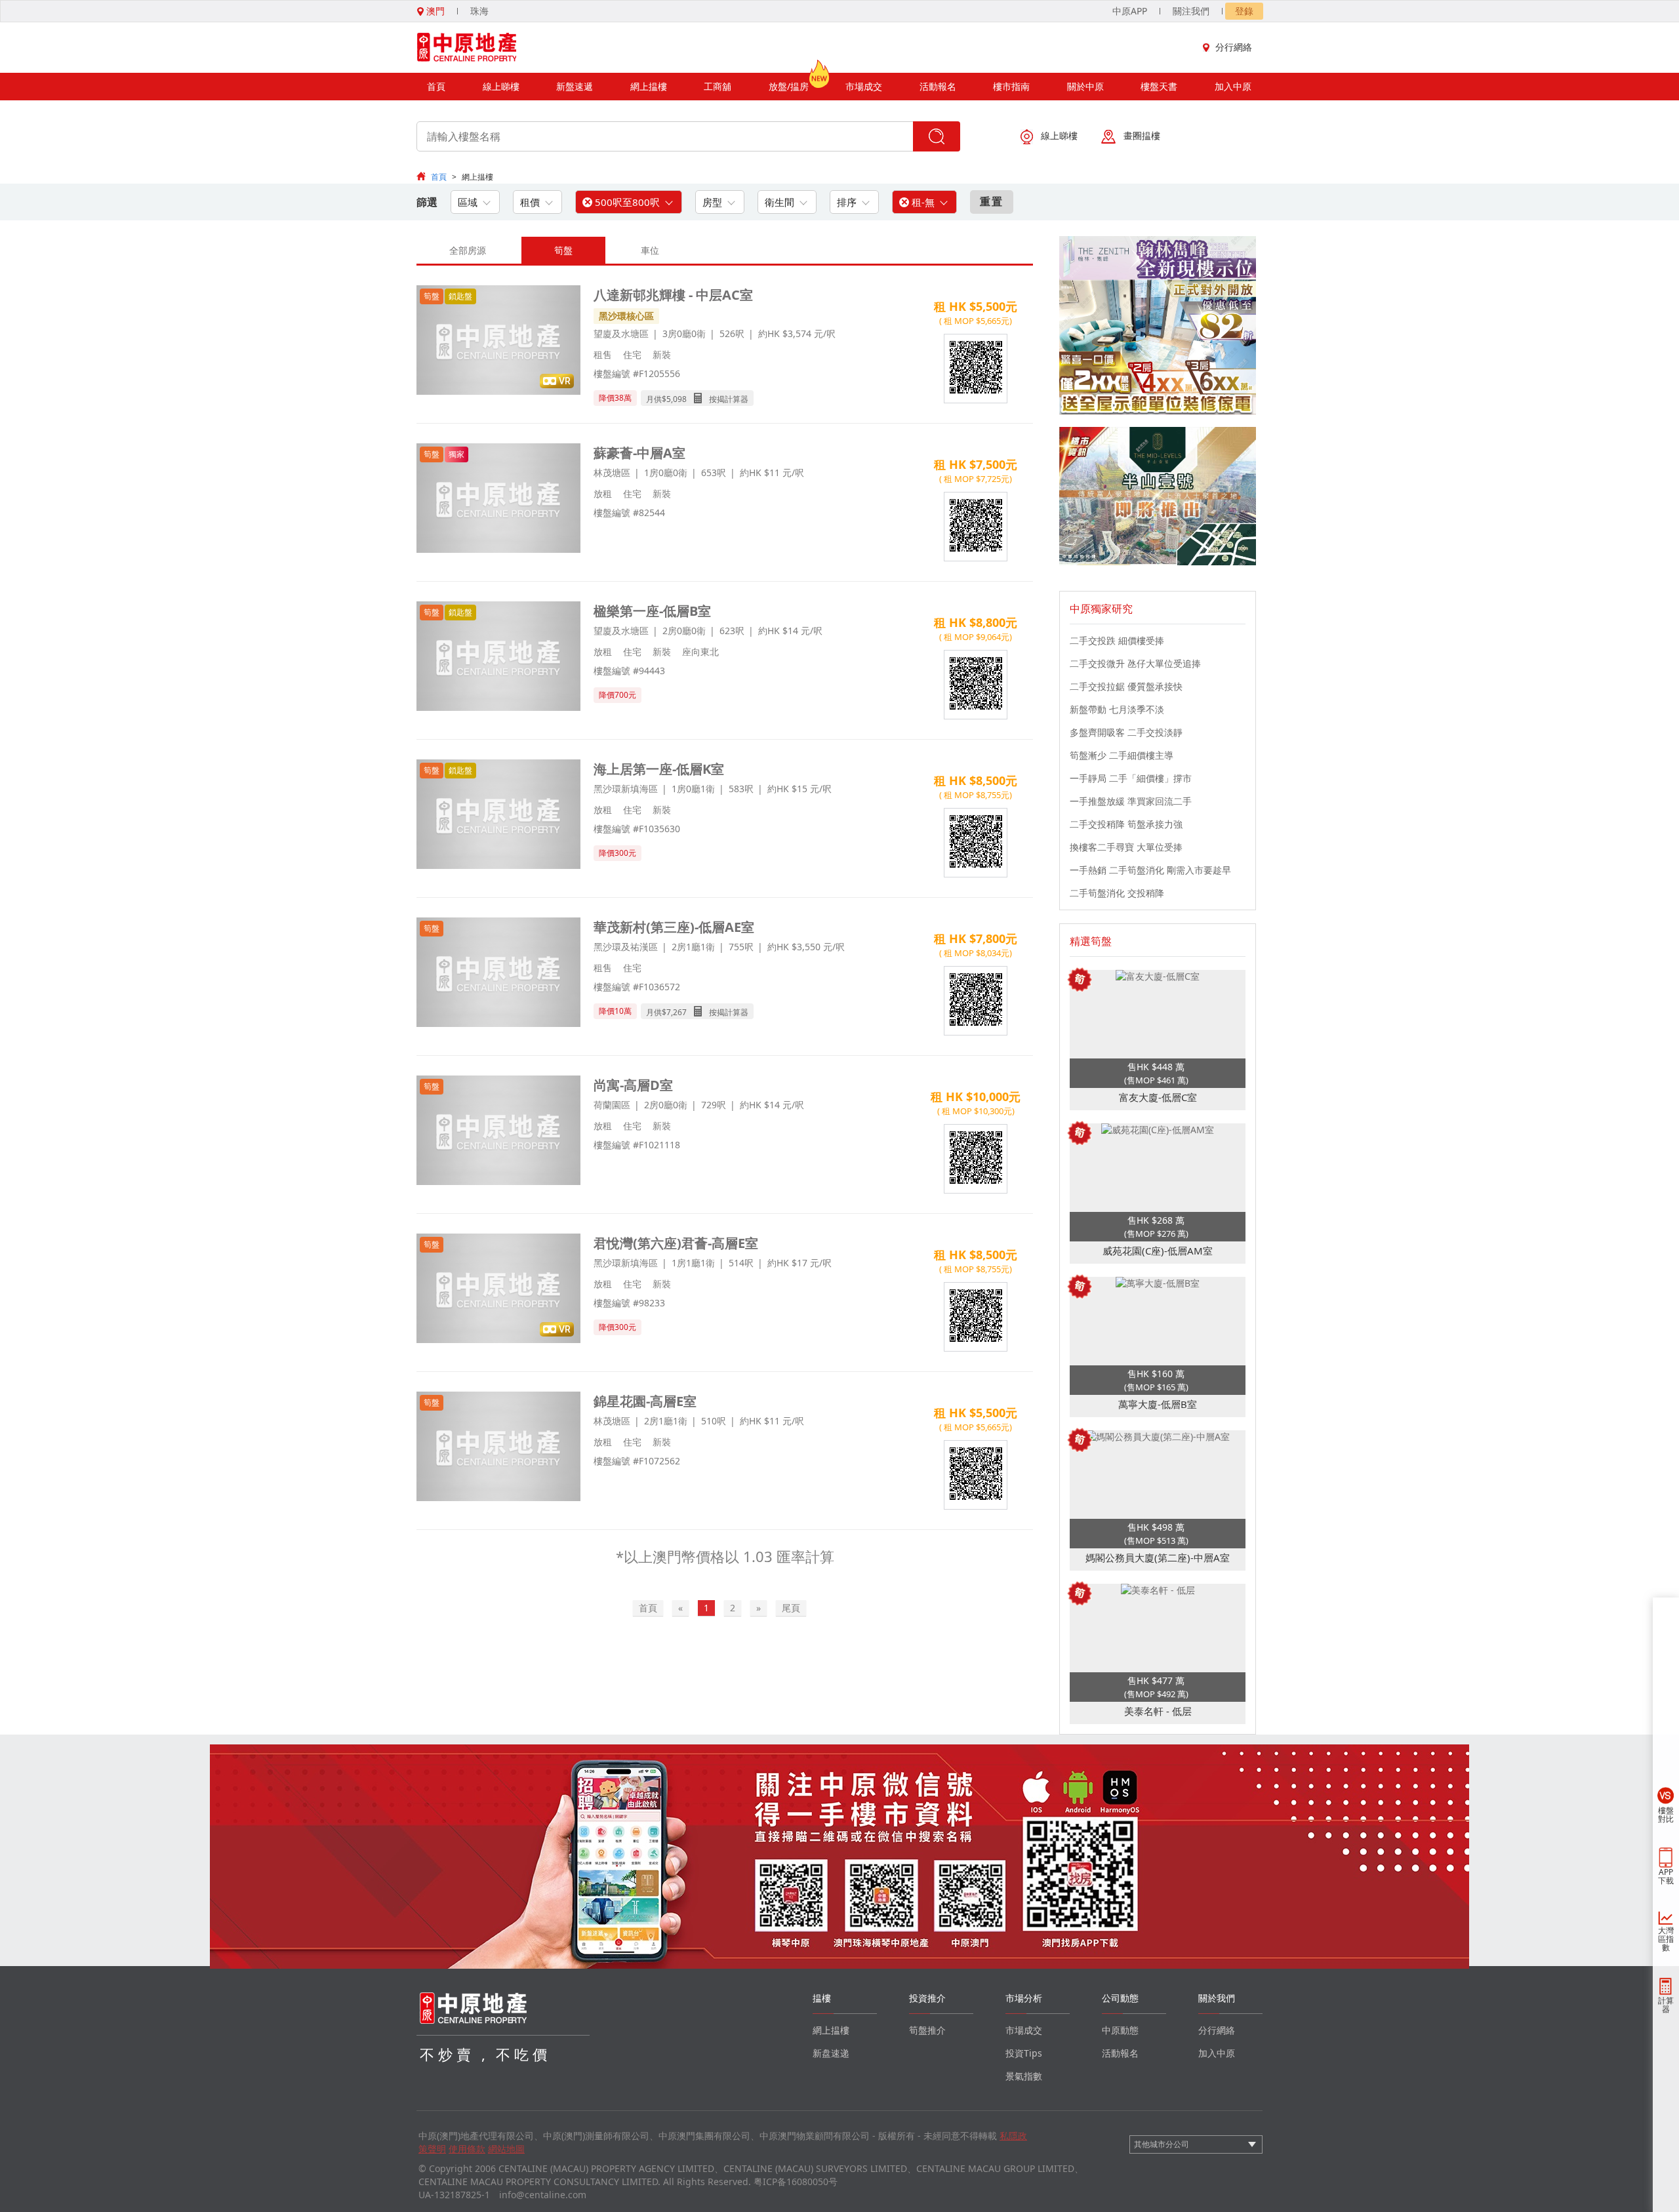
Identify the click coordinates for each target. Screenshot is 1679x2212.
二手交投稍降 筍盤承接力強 (1126, 824)
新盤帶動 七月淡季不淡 (1117, 709)
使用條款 (467, 2149)
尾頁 (791, 1608)
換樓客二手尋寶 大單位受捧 (1126, 847)
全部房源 (468, 250)
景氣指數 (1024, 2076)
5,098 (677, 399)
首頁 (436, 86)
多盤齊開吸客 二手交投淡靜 (1126, 732)
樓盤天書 (1159, 86)
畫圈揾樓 (1142, 135)
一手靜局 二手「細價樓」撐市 (1131, 778)
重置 (992, 201)
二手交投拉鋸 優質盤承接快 (1126, 686)
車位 (650, 250)
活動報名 (938, 86)
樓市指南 (1011, 86)
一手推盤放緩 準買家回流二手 (1131, 801)
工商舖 (718, 86)
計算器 (1666, 2005)
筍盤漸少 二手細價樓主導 (1122, 755)
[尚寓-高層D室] (498, 1132)
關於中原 (1085, 86)
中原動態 (1120, 2030)
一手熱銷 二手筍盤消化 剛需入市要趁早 (1150, 870)
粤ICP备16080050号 (796, 2182)
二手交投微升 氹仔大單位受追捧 (1135, 663)
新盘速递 (831, 2053)
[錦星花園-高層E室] (498, 1448)
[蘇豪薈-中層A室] (498, 499)
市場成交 (864, 86)
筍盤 (563, 250)
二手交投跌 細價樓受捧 (1117, 640)
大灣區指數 (1666, 1939)
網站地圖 (506, 2149)
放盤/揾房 (789, 86)
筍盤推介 (927, 2030)
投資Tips (1024, 2053)
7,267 (677, 1012)
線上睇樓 (501, 86)
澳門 (434, 11)
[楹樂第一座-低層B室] (498, 657)
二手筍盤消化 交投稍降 (1117, 893)
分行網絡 (1234, 47)
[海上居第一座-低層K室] (498, 815)
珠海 (479, 11)
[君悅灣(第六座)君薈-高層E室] (498, 1290)
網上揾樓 (649, 86)
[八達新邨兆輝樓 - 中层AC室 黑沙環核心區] (498, 341)
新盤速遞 (575, 86)
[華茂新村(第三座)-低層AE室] (498, 974)
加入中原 (1233, 86)
